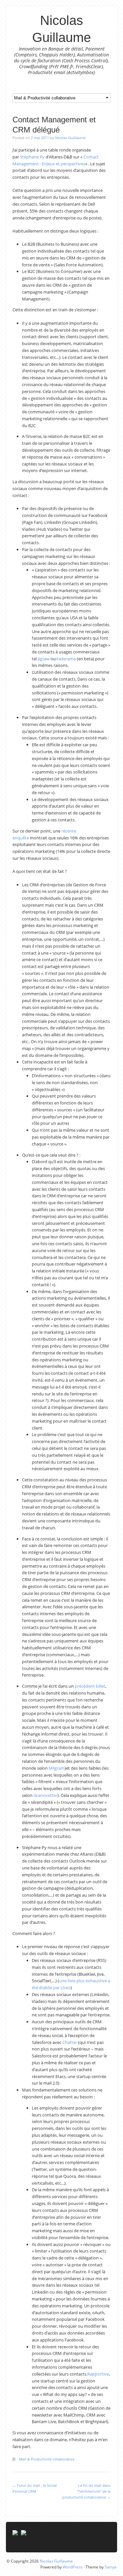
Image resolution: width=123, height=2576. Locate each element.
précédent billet (90, 1686)
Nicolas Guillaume (70, 138)
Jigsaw (44, 659)
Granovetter (45, 1795)
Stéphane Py (32, 157)
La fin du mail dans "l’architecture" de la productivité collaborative (86, 2491)
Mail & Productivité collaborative (47, 2459)
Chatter (70, 2042)
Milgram (57, 1768)
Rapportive (98, 2374)
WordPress (73, 2567)
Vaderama (66, 659)
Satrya (111, 2567)
